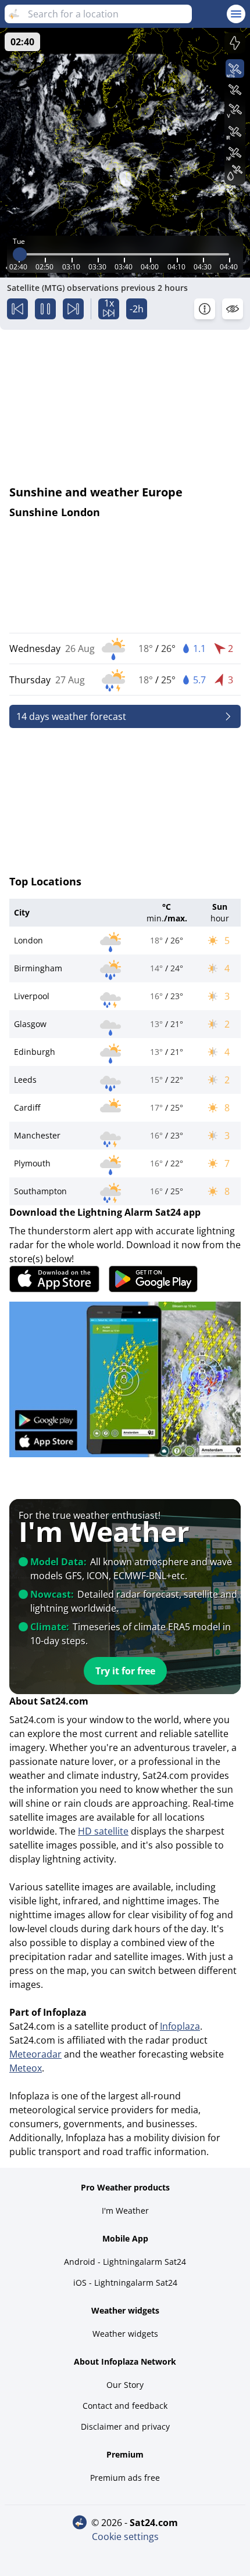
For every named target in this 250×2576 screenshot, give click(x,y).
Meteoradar (35, 2054)
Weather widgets (125, 2334)
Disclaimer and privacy (125, 2427)
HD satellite (103, 1831)
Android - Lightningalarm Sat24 (125, 2262)
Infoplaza (180, 2026)
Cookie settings (125, 2537)
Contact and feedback (125, 2406)
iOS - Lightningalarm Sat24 (125, 2283)
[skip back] (17, 309)
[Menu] (236, 14)
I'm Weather (125, 2211)
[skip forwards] (73, 309)
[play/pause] (45, 309)
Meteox (26, 2068)
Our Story (125, 2385)
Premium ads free (125, 2478)
